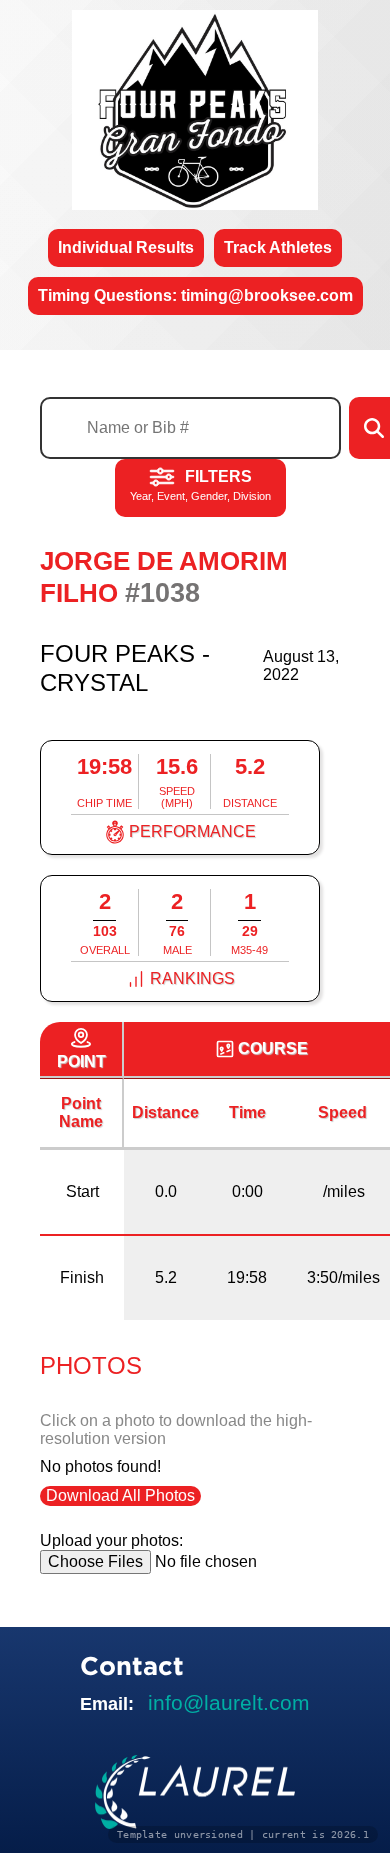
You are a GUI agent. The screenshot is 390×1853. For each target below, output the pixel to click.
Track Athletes (278, 247)
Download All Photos (120, 1495)
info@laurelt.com (229, 1702)
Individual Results (126, 247)
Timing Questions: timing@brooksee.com (195, 295)
